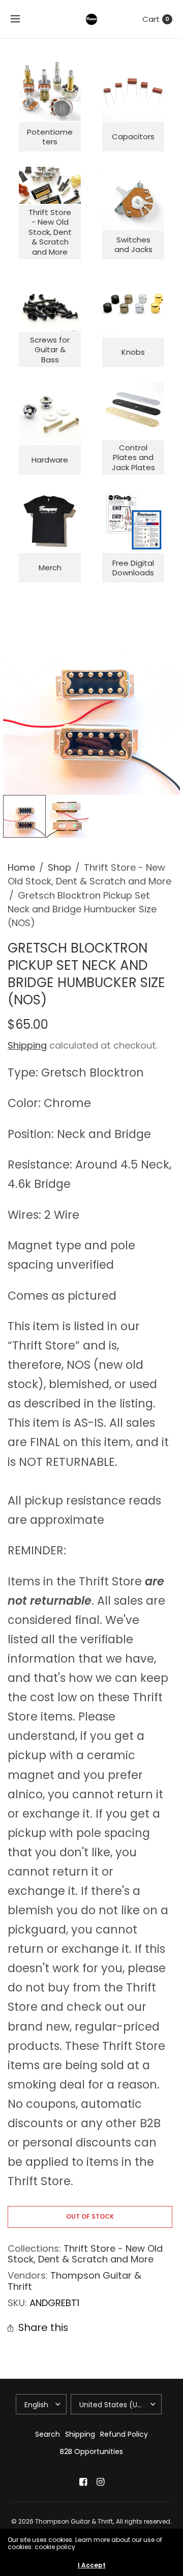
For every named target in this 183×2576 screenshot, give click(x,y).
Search (48, 2434)
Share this (43, 2328)
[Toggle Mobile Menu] (22, 19)
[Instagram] (100, 2482)
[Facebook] (83, 2482)
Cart (151, 19)
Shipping (27, 1045)
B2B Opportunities (91, 2451)
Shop (59, 867)
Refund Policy (124, 2434)
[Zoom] (91, 707)
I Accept (92, 2565)
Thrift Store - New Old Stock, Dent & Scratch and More (85, 2254)
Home (21, 867)
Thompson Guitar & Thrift (74, 2281)
